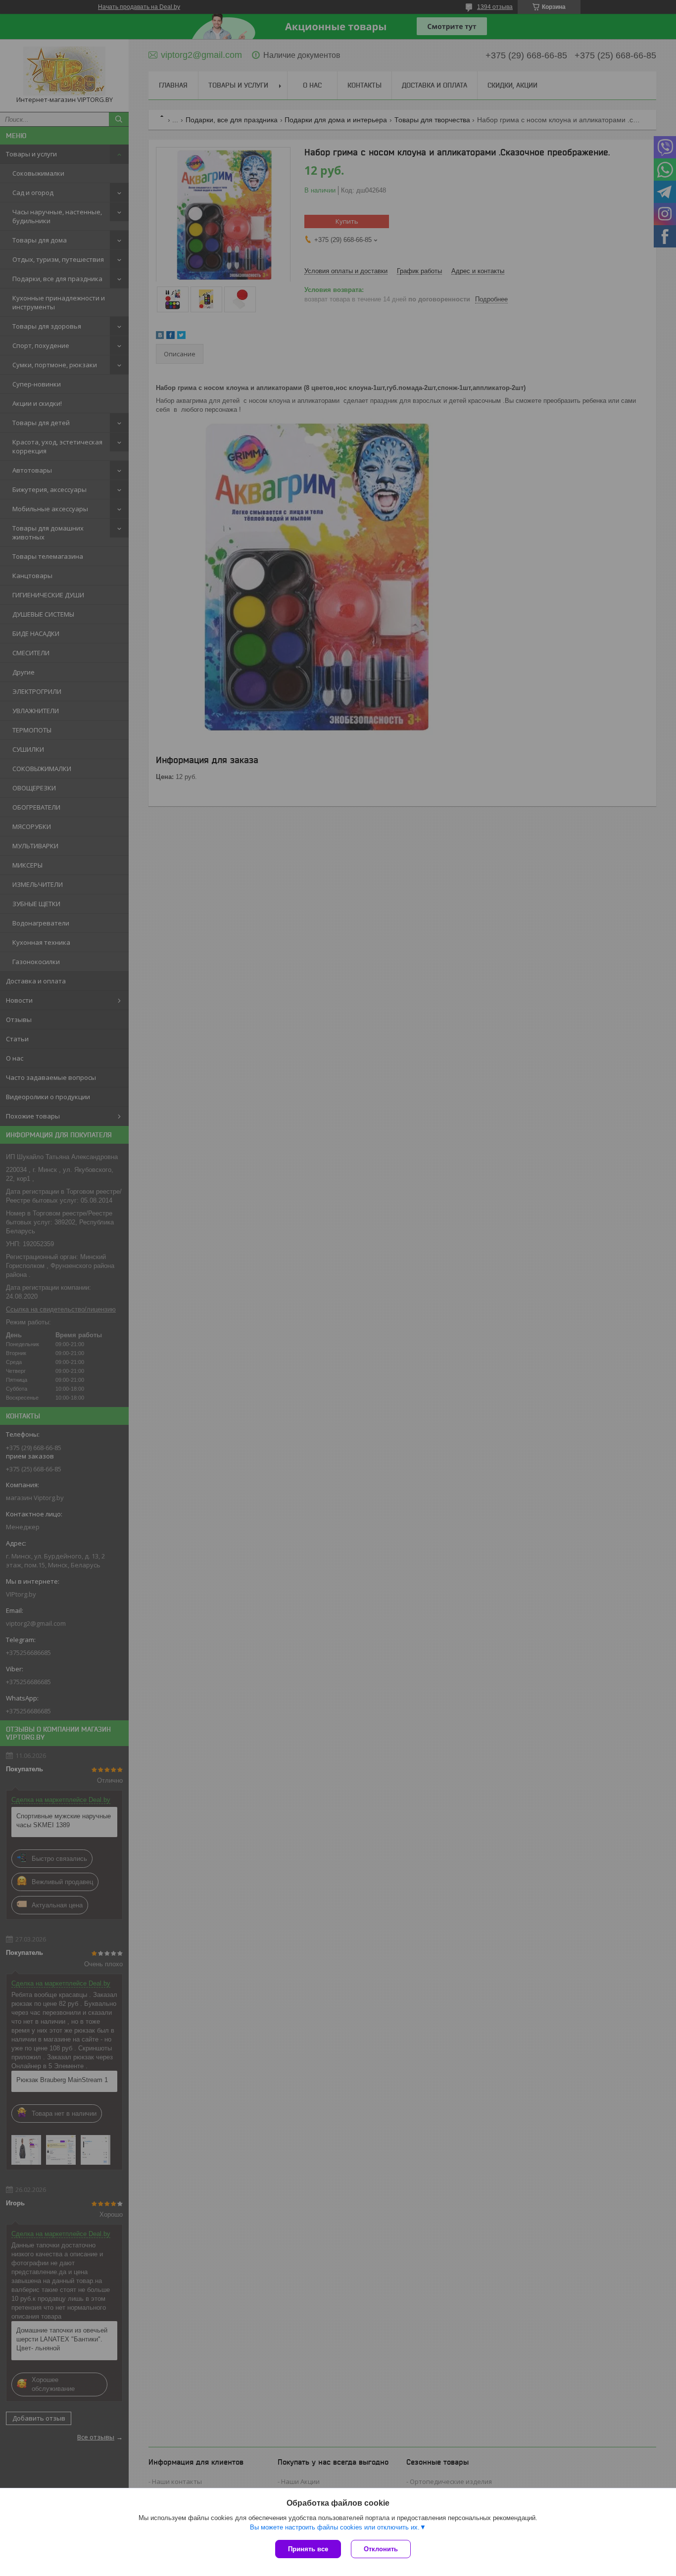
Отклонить (381, 2549)
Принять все (308, 2549)
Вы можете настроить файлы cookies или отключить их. (335, 2527)
